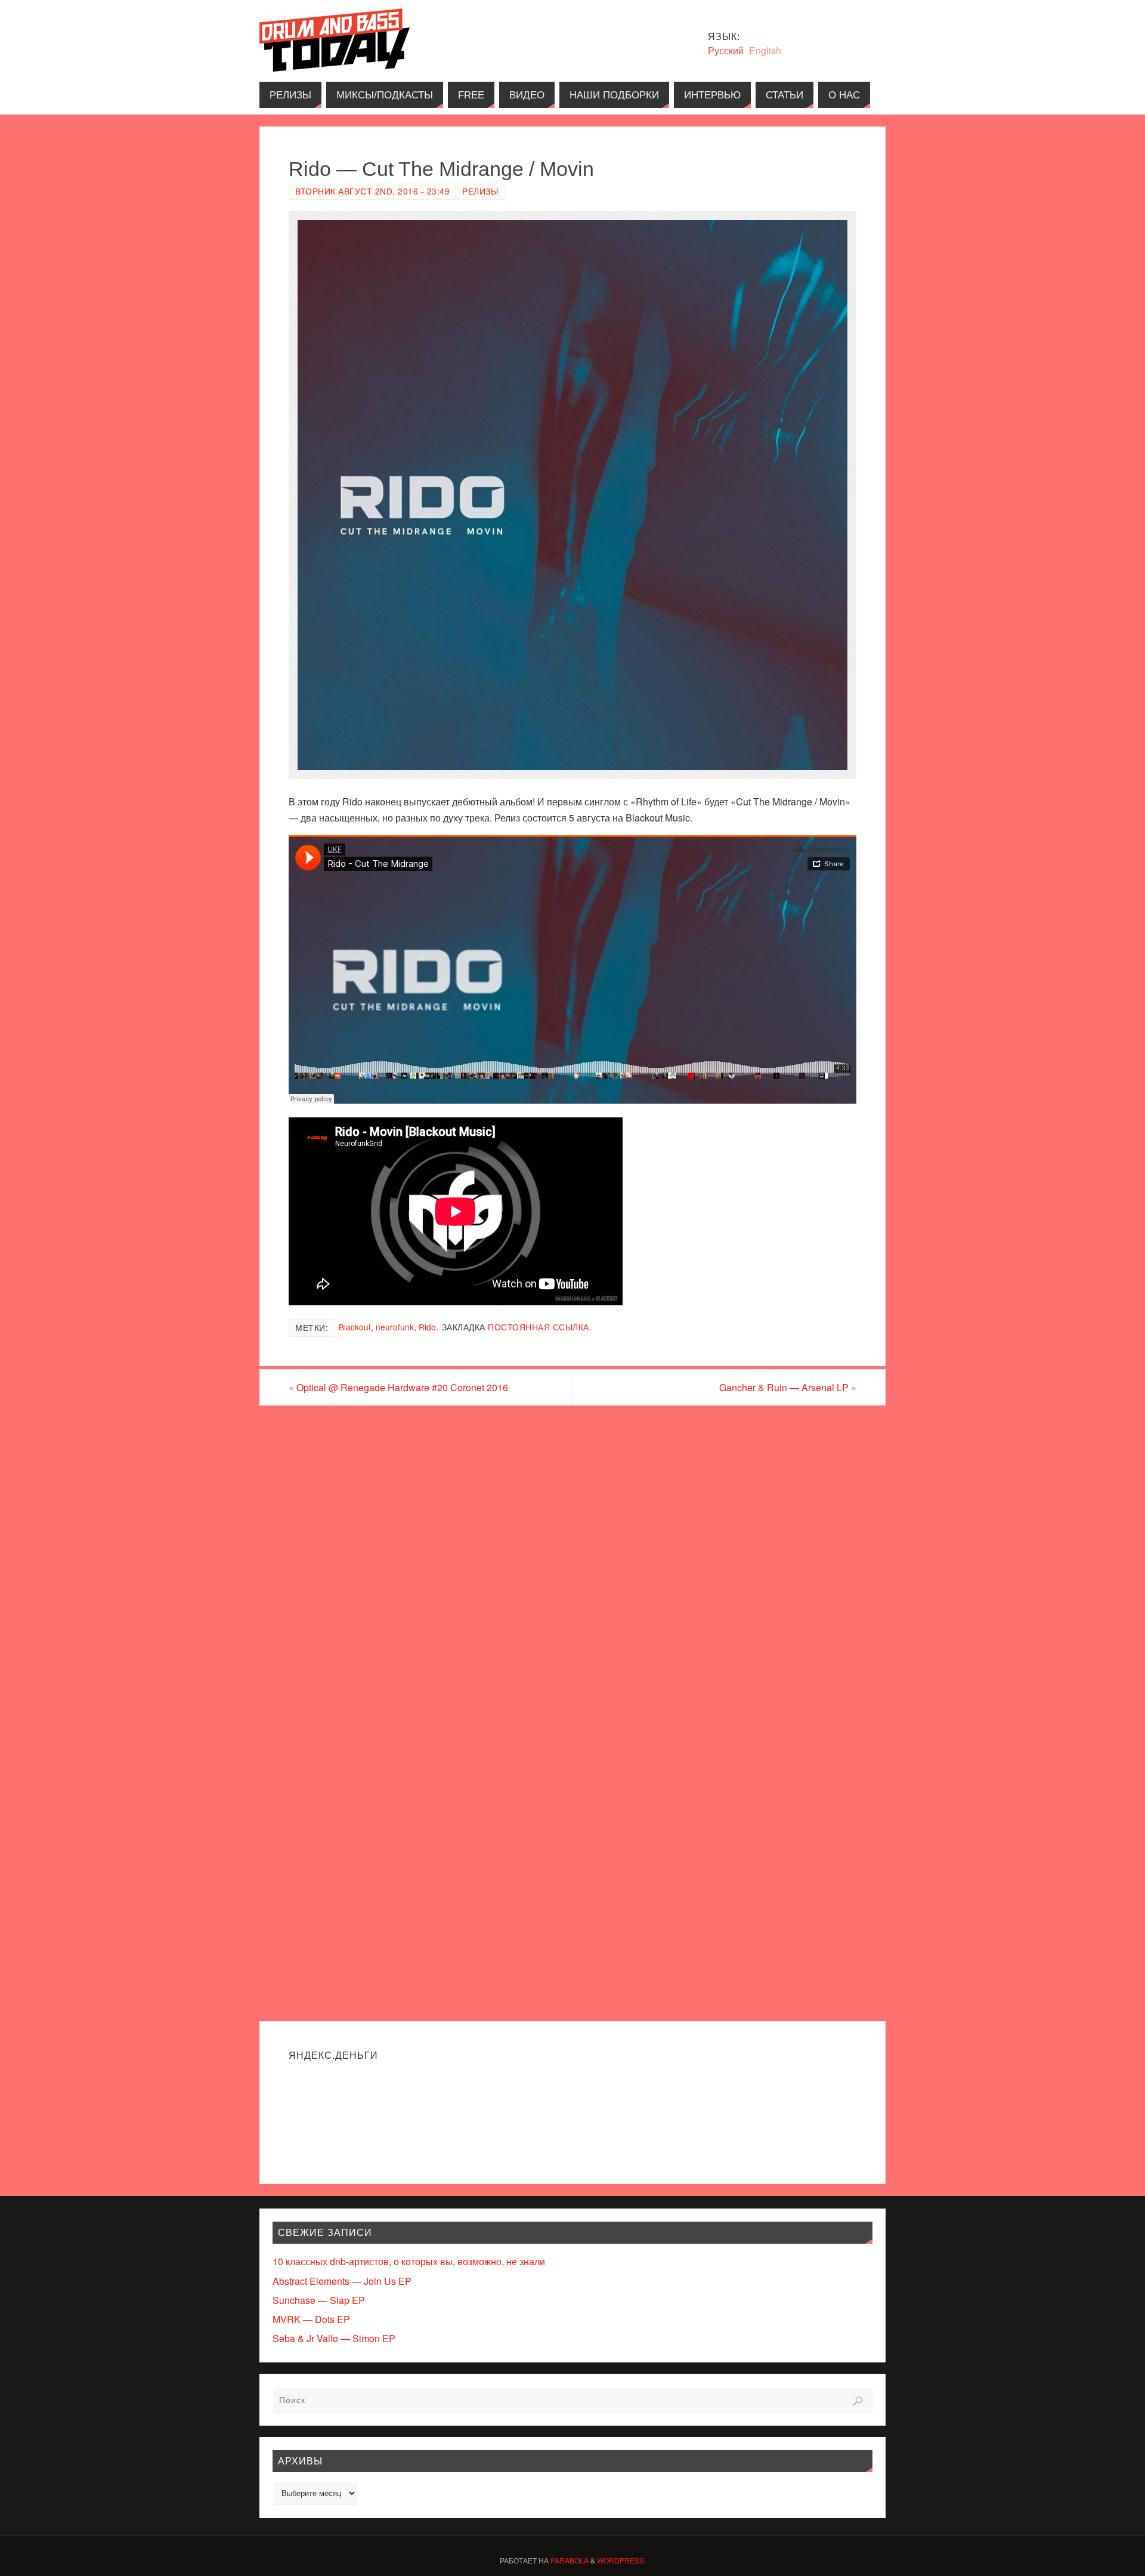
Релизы (480, 191)
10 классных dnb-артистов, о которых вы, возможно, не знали (409, 2261)
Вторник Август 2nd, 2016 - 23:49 (372, 191)
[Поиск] (858, 2401)
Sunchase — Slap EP (319, 2300)
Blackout (355, 1327)
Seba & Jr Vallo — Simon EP (334, 2338)
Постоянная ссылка (539, 1327)
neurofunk (395, 1327)
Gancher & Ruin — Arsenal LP (788, 1387)
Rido (427, 1327)
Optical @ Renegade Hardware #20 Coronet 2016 (398, 1387)
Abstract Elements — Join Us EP (342, 2281)
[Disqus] (572, 1558)
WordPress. (621, 2560)
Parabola (570, 2560)
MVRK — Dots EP (311, 2319)
